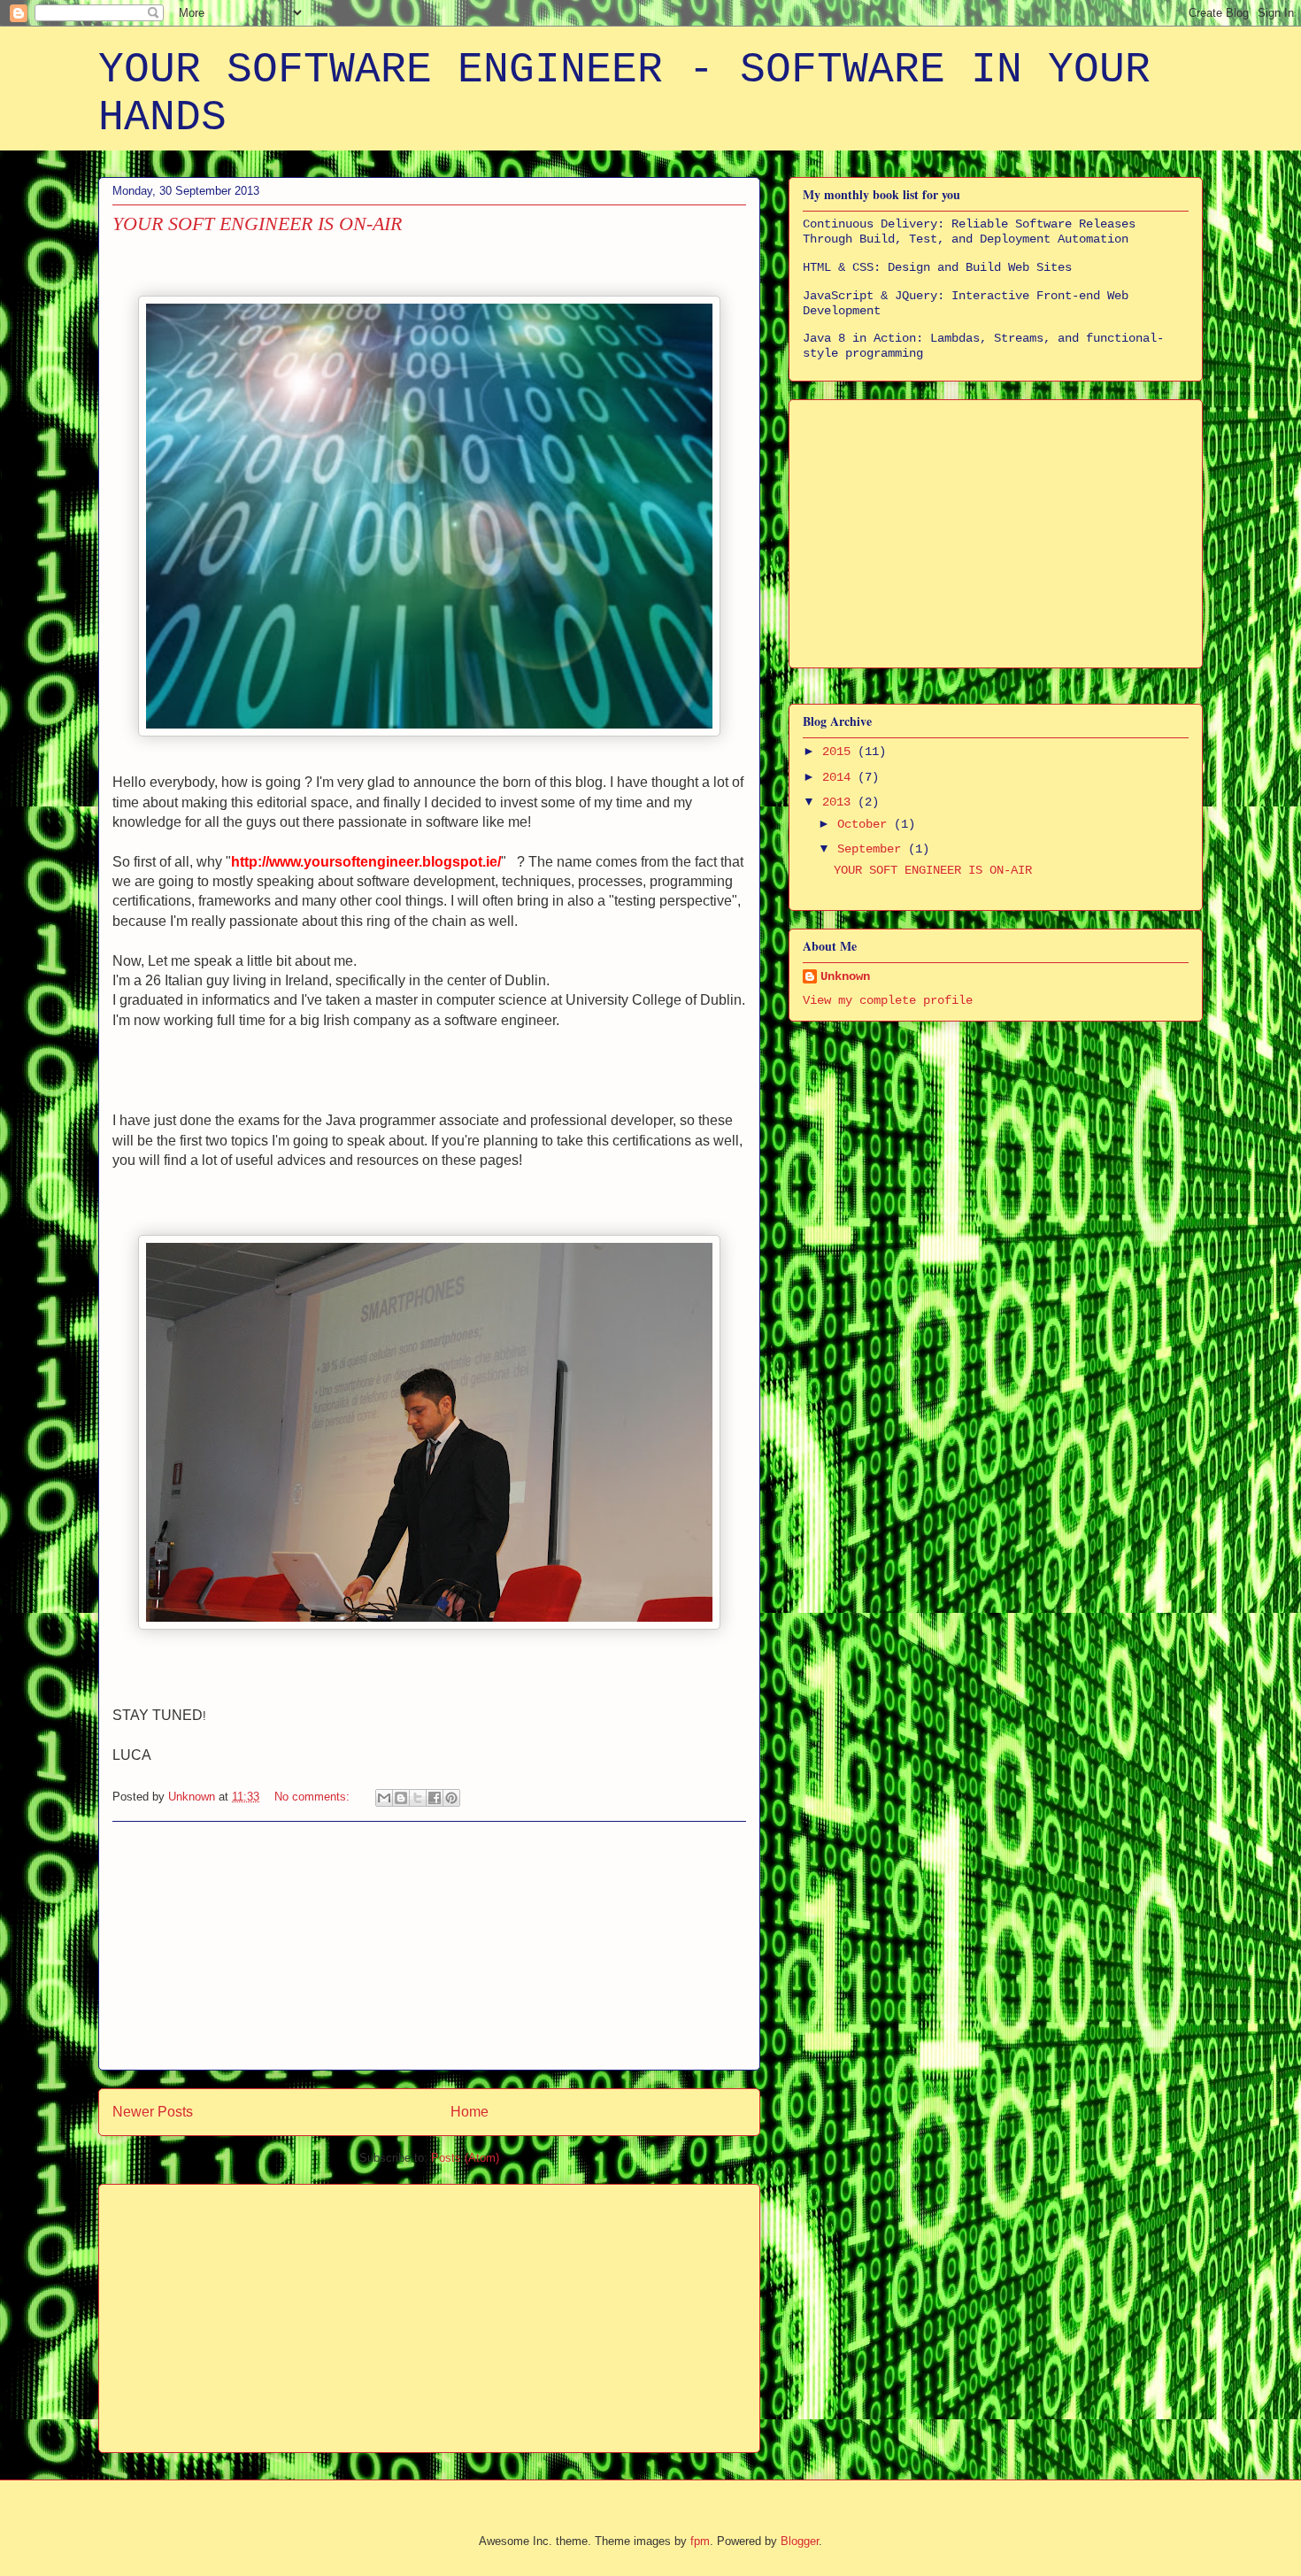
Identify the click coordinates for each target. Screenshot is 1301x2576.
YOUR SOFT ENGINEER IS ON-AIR (257, 224)
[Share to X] (418, 1798)
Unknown (845, 976)
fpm (700, 2541)
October (866, 824)
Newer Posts (153, 2112)
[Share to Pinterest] (451, 1798)
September (873, 849)
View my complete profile (888, 1000)
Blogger (800, 2541)
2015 (840, 752)
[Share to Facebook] (435, 1798)
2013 (840, 802)
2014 (840, 777)
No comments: (314, 1797)
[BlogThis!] (401, 1798)
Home (470, 2112)
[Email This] (384, 1798)
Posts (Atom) (465, 2158)
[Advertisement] (429, 1946)
